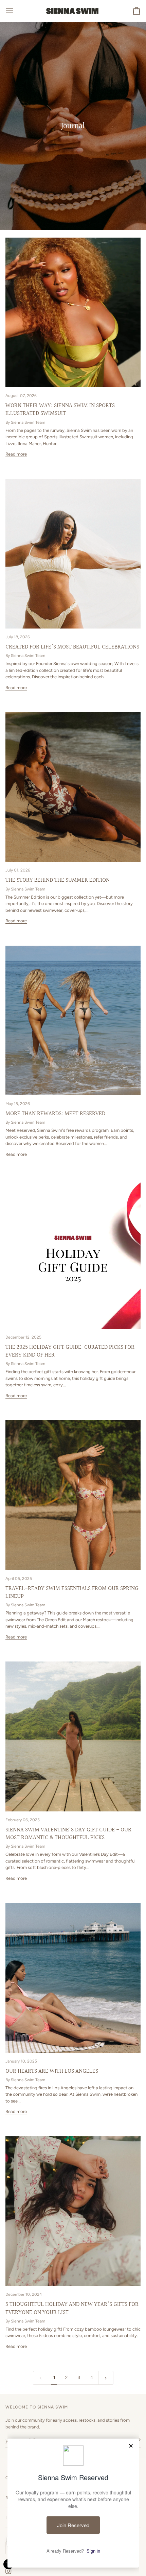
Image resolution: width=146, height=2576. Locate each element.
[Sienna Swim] (73, 11)
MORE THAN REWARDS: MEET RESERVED (55, 1114)
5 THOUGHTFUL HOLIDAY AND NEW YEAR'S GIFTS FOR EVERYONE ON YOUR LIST (72, 2308)
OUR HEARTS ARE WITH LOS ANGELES (52, 2071)
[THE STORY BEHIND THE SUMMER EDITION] (73, 787)
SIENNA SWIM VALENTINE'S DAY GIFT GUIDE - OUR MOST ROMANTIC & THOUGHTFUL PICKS (68, 1834)
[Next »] (106, 2378)
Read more (16, 454)
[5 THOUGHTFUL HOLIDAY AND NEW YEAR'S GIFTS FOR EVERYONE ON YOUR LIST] (73, 2211)
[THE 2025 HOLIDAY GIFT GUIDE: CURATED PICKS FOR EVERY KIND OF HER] (73, 1254)
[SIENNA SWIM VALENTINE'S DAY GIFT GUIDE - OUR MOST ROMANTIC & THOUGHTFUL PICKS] (73, 1736)
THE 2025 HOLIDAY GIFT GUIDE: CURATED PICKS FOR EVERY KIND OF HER (70, 1351)
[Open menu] (16, 11)
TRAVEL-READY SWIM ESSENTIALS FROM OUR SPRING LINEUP (72, 1592)
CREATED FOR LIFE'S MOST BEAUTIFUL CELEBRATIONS (72, 647)
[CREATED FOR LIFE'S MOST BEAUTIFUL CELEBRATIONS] (73, 554)
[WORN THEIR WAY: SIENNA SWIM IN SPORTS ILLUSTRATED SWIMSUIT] (73, 312)
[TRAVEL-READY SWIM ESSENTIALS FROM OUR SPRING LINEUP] (73, 1495)
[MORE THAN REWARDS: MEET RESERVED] (73, 1020)
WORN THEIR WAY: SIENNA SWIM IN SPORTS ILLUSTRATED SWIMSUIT (60, 410)
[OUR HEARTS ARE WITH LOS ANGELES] (73, 1978)
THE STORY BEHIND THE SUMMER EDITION (58, 880)
